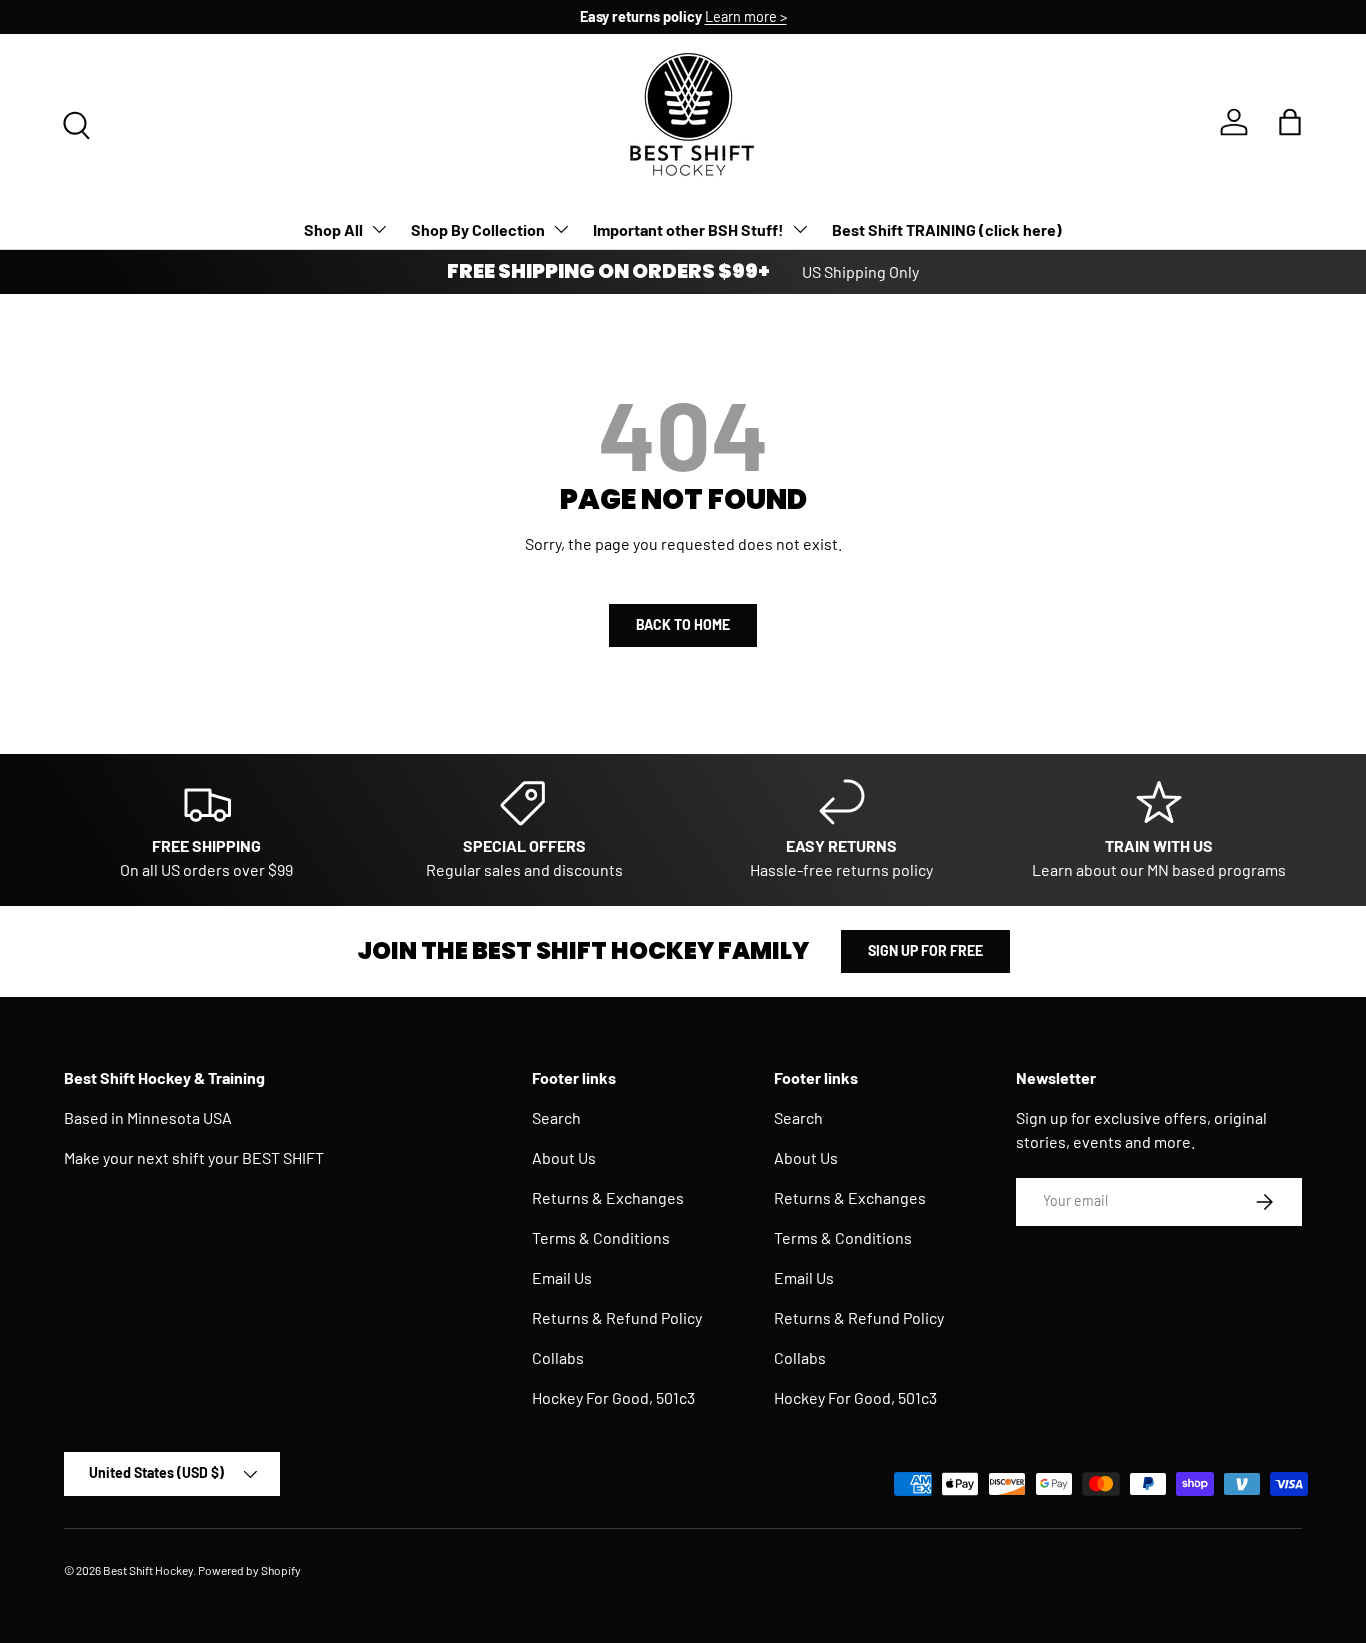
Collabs (558, 1357)
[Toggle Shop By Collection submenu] (561, 229)
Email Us (562, 1277)
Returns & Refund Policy (617, 1317)
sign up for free (925, 950)
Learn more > (746, 16)
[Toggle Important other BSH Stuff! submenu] (800, 229)
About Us (564, 1157)
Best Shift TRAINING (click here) (947, 229)
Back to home (683, 624)
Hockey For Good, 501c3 (613, 1397)
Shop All (333, 229)
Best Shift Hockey (148, 1570)
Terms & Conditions (601, 1237)
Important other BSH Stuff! (688, 229)
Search (556, 1117)
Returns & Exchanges (608, 1197)
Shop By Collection (478, 229)
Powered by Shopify (249, 1570)
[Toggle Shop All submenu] (379, 229)
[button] (1290, 122)
